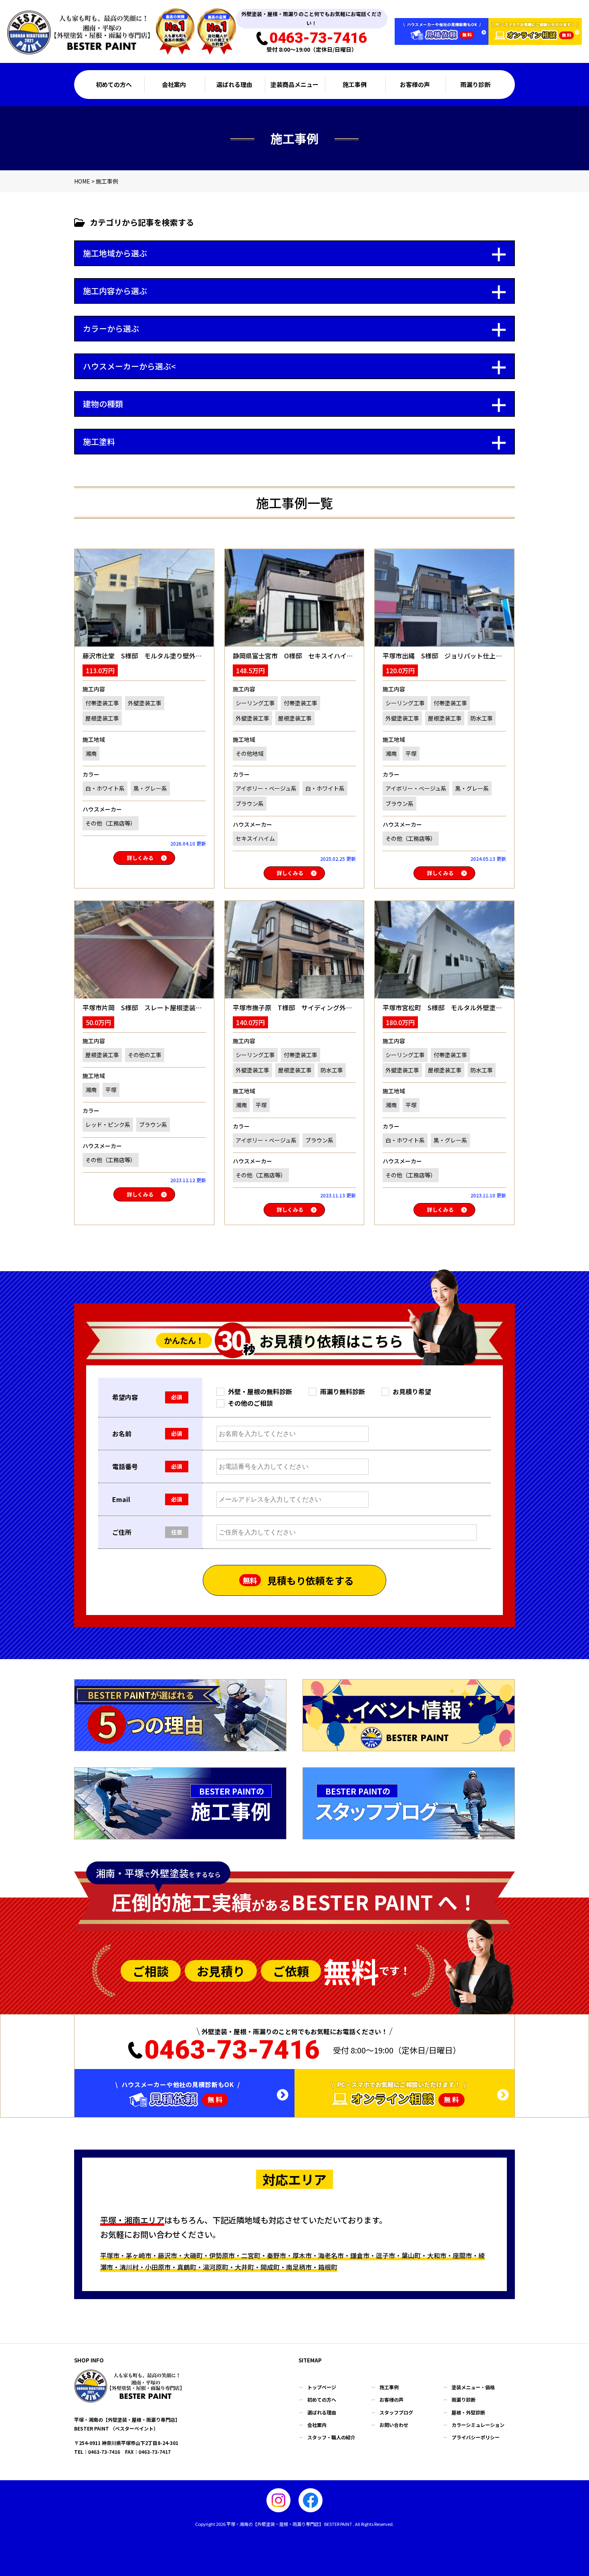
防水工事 (482, 718)
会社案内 (174, 84)
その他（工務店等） (111, 823)
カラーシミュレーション (478, 2425)
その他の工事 (145, 1055)
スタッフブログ (396, 2412)
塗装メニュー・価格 (473, 2387)
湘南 (91, 753)
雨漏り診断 (475, 84)
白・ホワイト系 (105, 788)
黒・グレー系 (150, 788)
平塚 (411, 753)
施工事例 (355, 84)
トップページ (322, 2387)
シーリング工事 (255, 703)
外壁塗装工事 (145, 703)
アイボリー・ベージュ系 (266, 788)
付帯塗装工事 (102, 703)
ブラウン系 (250, 803)
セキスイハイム (255, 838)
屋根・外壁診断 (468, 2412)
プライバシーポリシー (476, 2437)
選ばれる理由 (234, 84)
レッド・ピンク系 (108, 1124)
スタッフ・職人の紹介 (331, 2437)
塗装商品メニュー (294, 84)
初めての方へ (114, 84)
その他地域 (250, 753)
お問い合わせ (394, 2425)
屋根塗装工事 (102, 718)
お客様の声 (415, 84)
